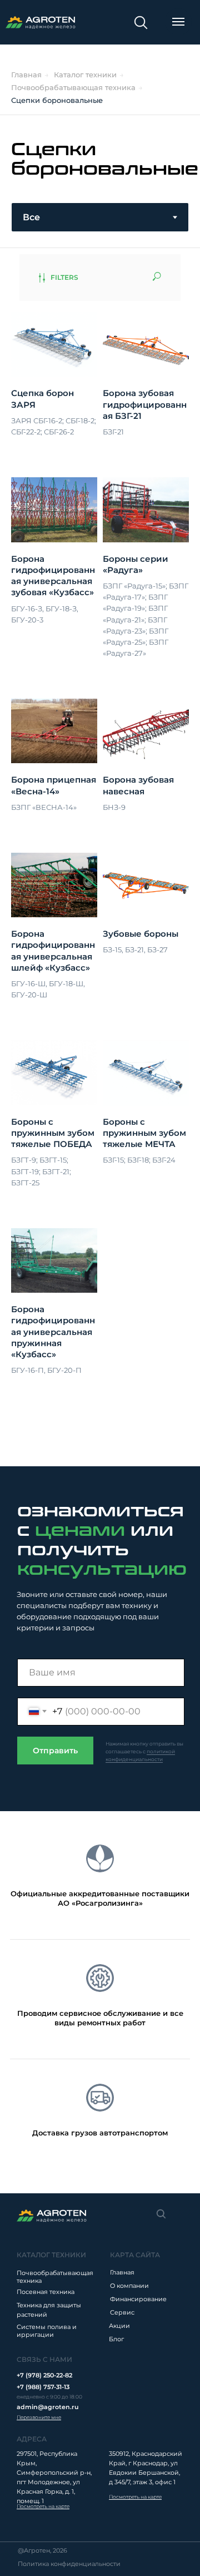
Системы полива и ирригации (47, 2331)
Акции (119, 2326)
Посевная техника (46, 2292)
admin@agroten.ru (47, 2407)
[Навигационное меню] (178, 22)
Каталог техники (85, 75)
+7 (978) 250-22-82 (44, 2375)
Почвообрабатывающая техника (73, 87)
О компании (129, 2286)
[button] (39, 2417)
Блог (116, 2339)
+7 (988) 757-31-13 (43, 2387)
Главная (26, 75)
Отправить (55, 1751)
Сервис (122, 2312)
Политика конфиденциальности (69, 2564)
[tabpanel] (100, 860)
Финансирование (138, 2299)
